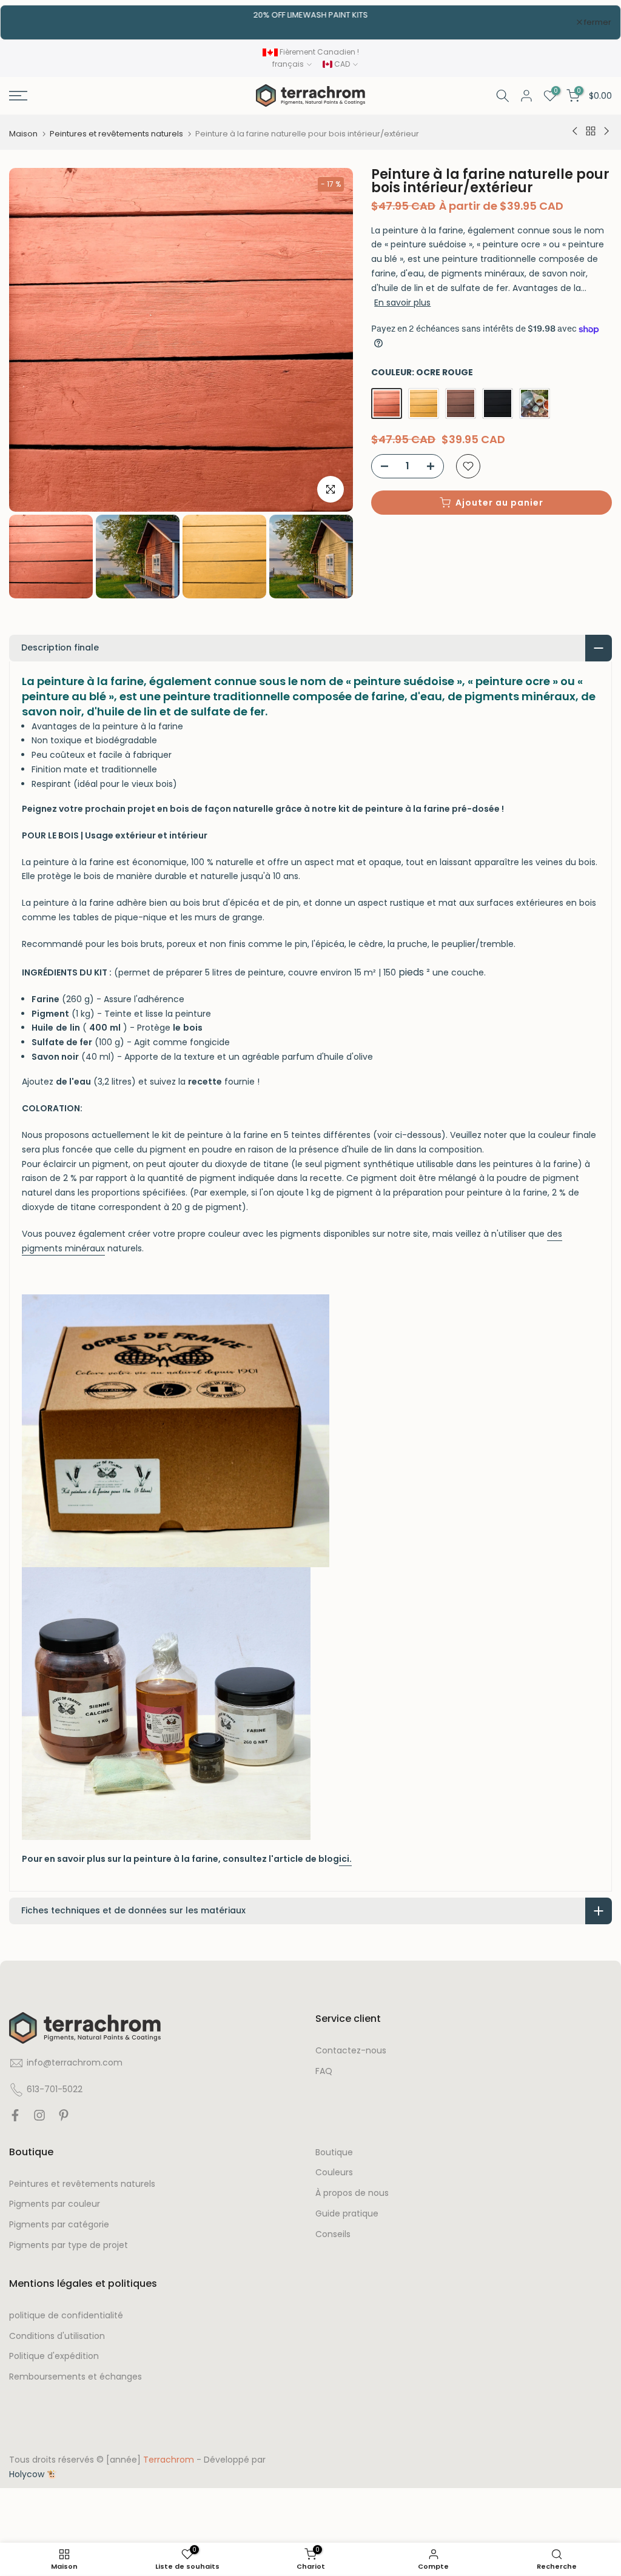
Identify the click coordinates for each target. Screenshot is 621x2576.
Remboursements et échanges (76, 2377)
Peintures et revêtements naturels (116, 134)
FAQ (324, 2071)
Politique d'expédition (54, 2356)
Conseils (333, 2234)
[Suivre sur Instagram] (39, 2118)
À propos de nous (352, 2193)
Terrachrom (169, 2460)
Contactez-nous (351, 2051)
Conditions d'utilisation (57, 2336)
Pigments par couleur (55, 2204)
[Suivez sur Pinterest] (64, 2118)
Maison (23, 134)
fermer (30, 22)
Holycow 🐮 (33, 2474)
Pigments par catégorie (59, 2225)
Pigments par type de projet (69, 2245)
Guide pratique (347, 2214)
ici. (345, 1859)
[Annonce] (310, 15)
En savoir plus (402, 303)
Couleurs (334, 2173)
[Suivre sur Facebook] (15, 2118)
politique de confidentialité (66, 2316)
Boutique (334, 2153)
